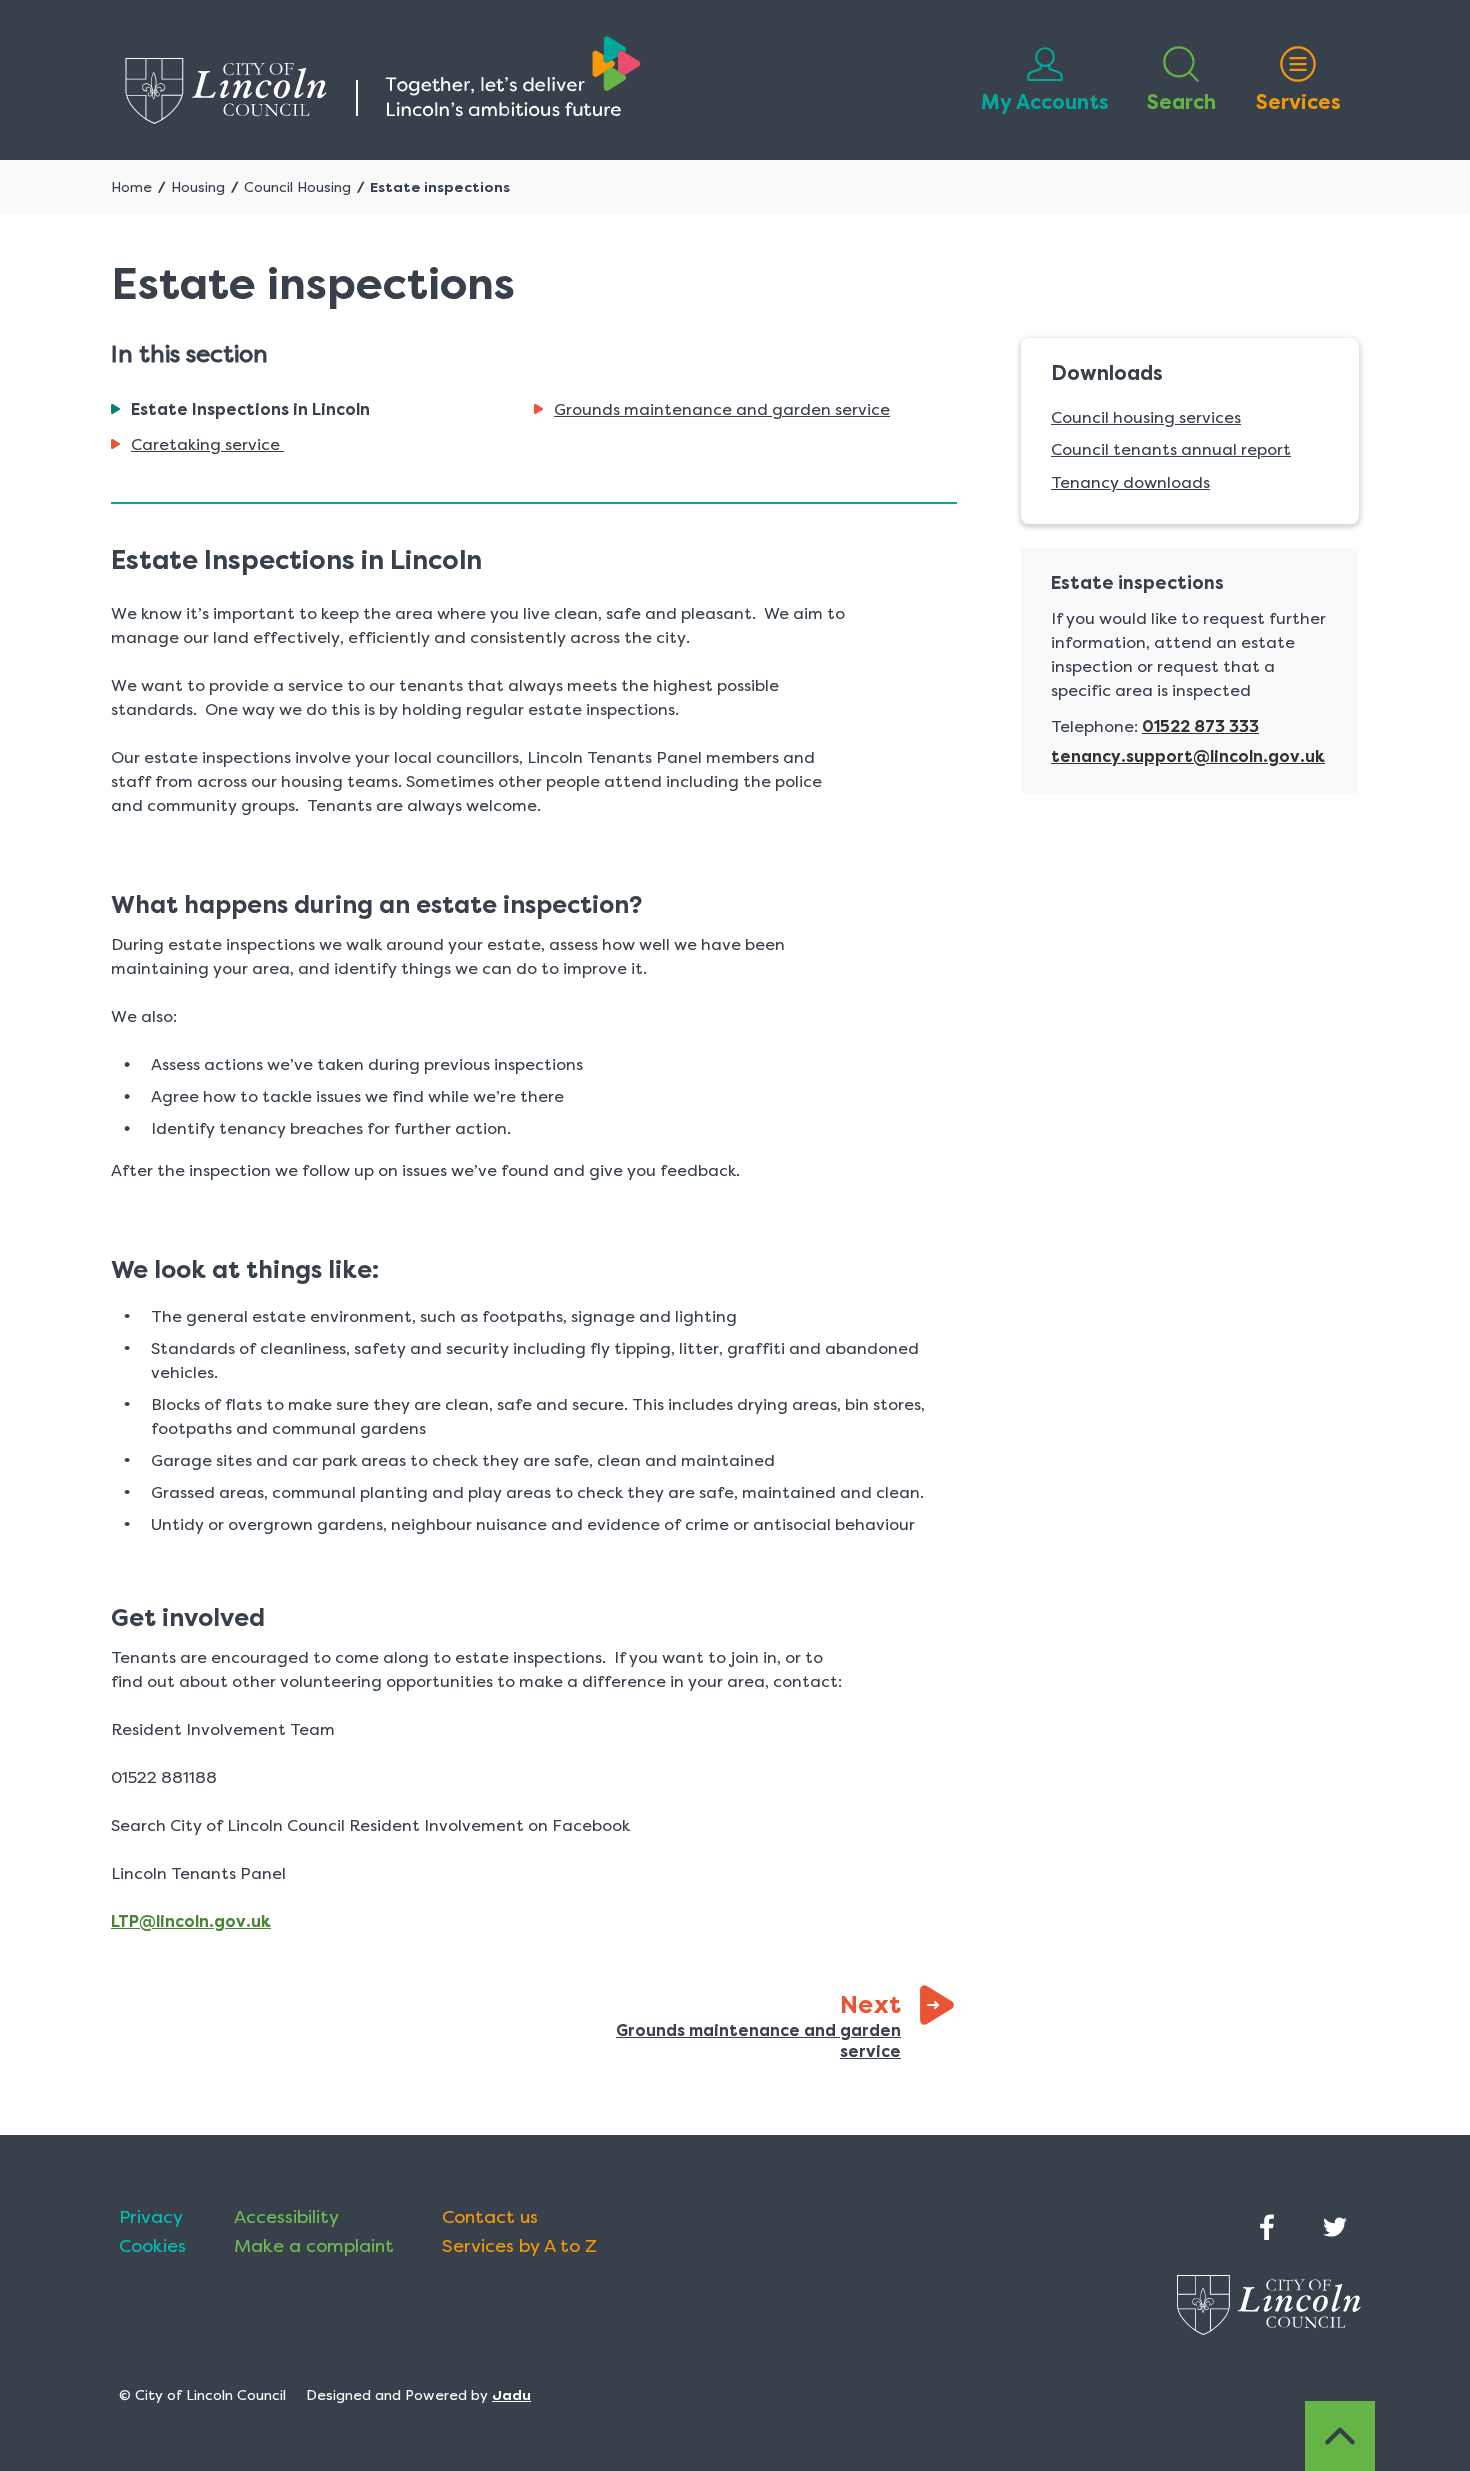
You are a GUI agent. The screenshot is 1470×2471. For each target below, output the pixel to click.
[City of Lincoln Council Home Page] (383, 80)
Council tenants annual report (1171, 449)
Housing (198, 187)
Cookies (152, 2246)
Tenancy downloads (1130, 482)
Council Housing (297, 187)
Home (131, 187)
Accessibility (286, 2217)
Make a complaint (314, 2246)
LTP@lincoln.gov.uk (191, 1921)
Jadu (511, 2395)
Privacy (151, 2217)
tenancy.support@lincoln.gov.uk (1188, 756)
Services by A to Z (519, 2246)
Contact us (490, 2217)
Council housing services (1146, 417)
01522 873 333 (1200, 726)
